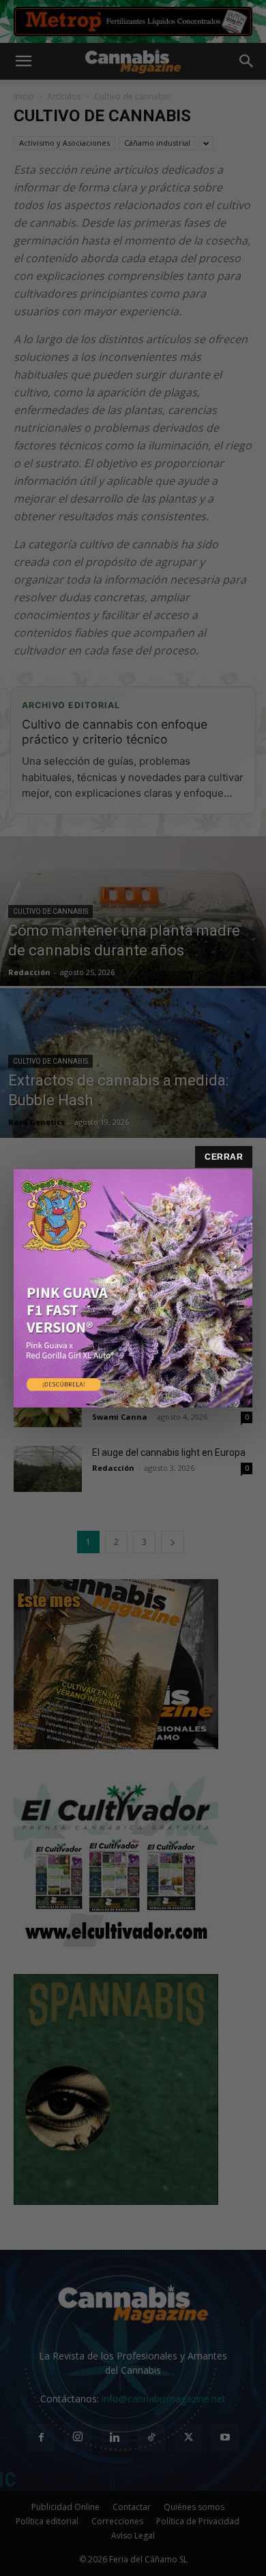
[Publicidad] (133, 1288)
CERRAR (224, 1157)
